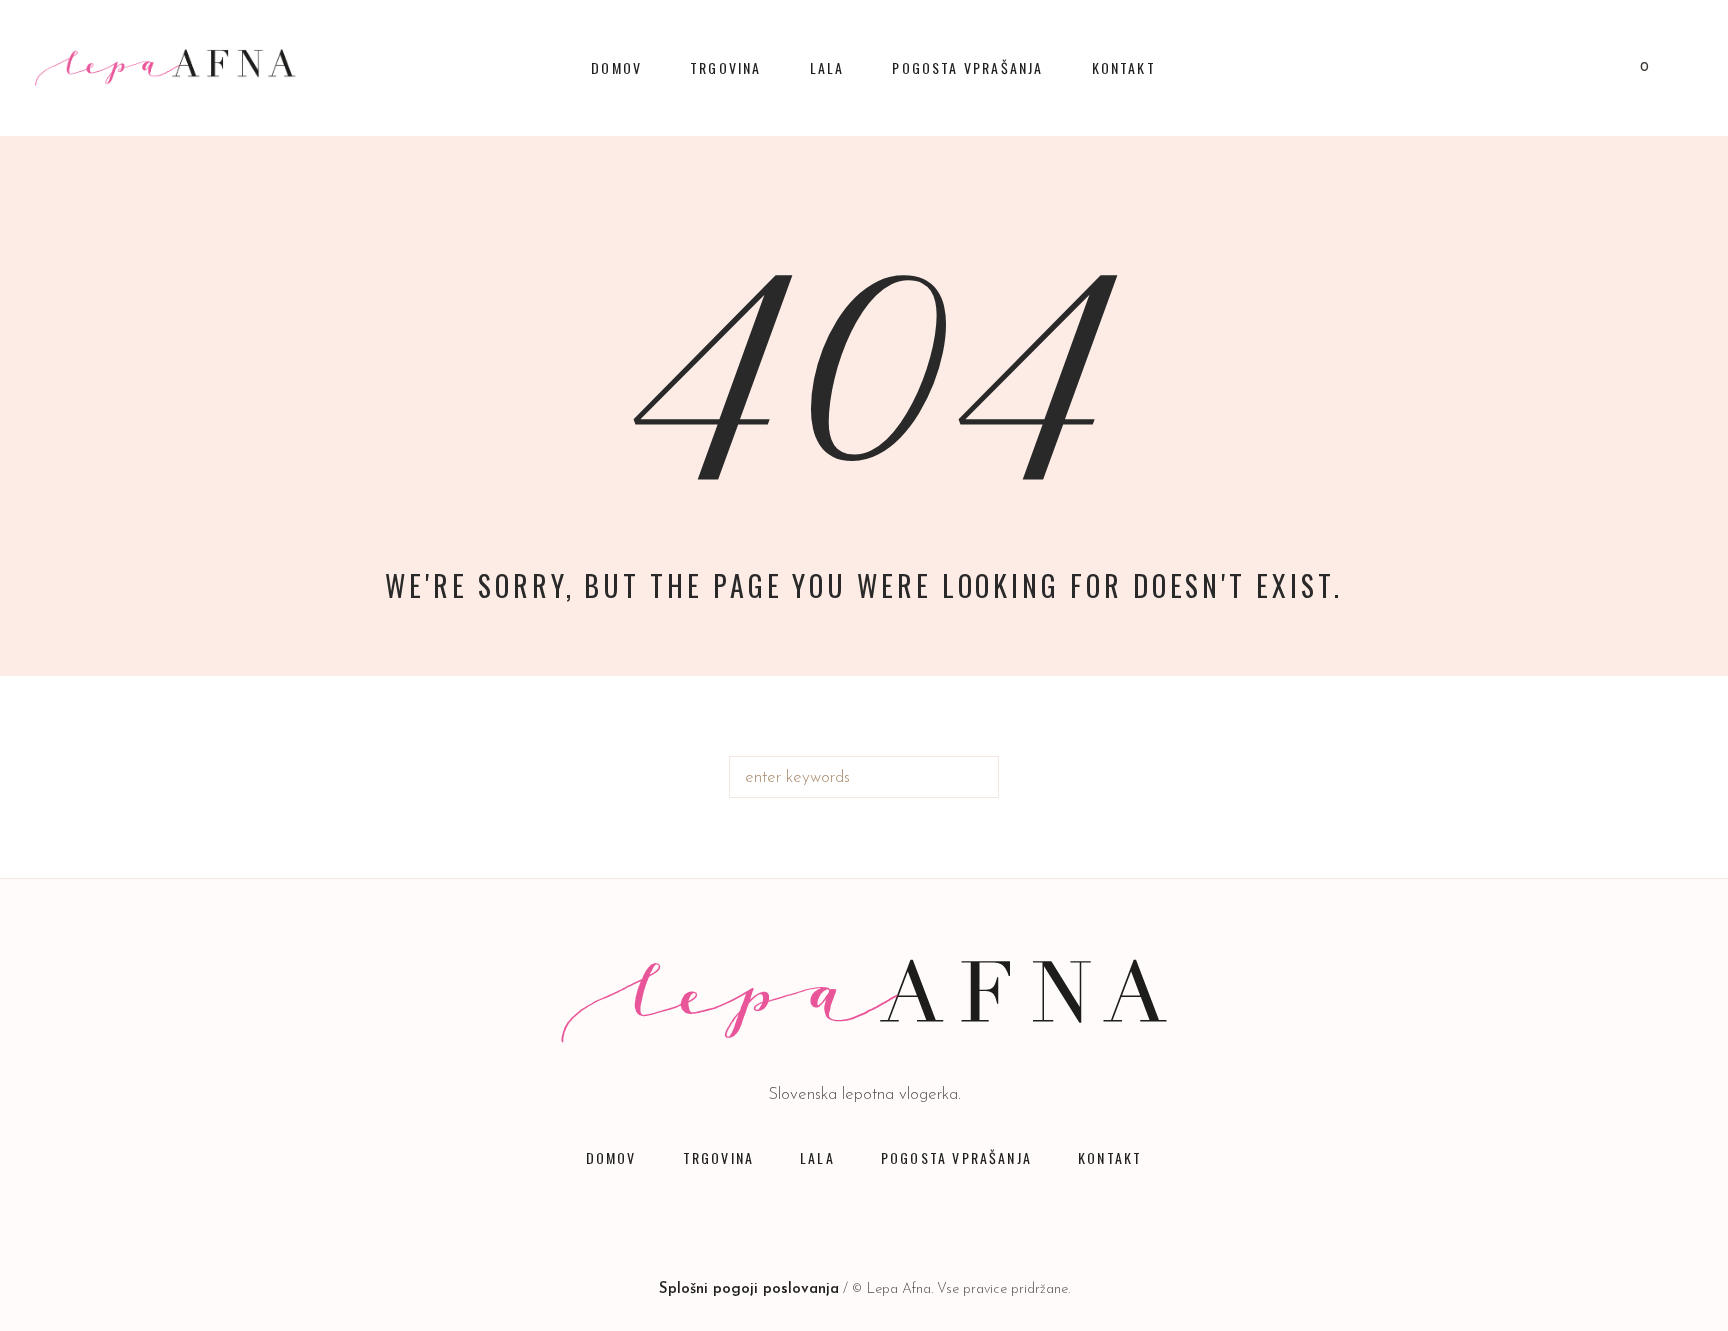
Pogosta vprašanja (956, 1157)
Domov (611, 1157)
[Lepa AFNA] (864, 1001)
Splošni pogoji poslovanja (749, 1289)
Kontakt (1110, 1157)
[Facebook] (766, 1217)
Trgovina (718, 1157)
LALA (817, 1157)
